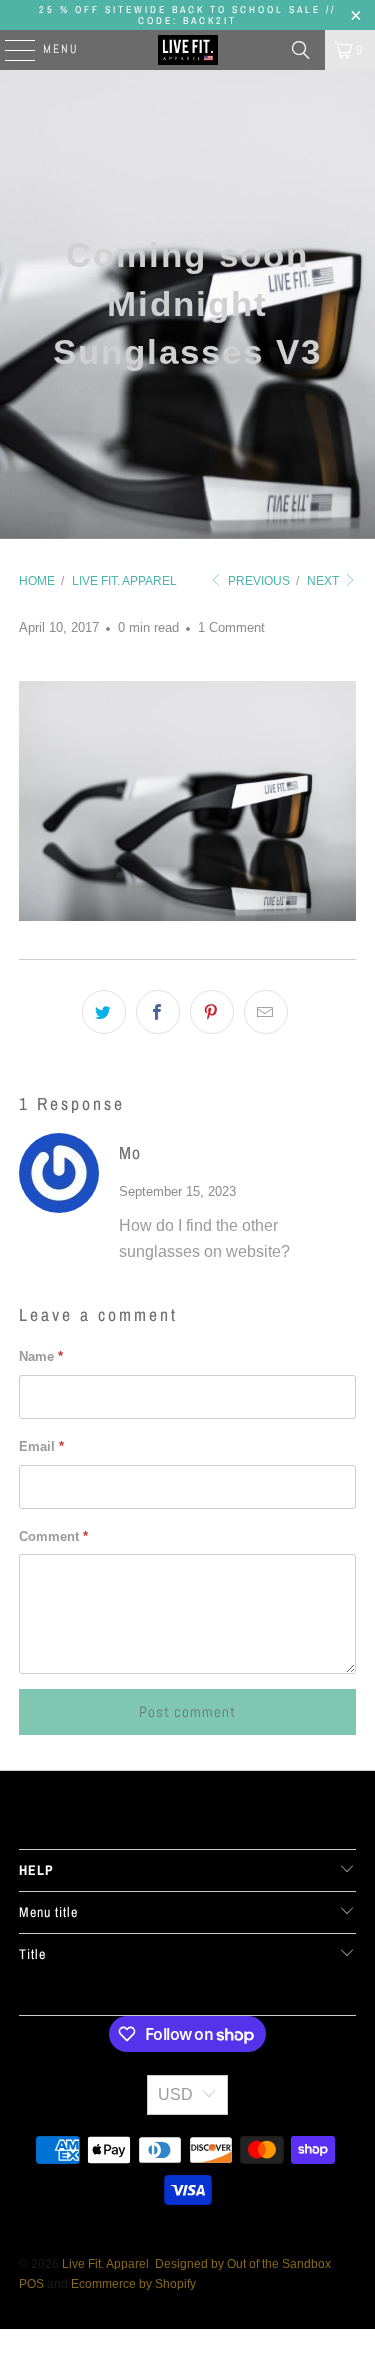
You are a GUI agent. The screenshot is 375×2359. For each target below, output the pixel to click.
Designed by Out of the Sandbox (243, 2264)
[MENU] (10, 50)
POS (31, 2284)
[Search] (301, 50)
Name (41, 1356)
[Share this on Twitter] (104, 1012)
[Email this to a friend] (266, 1012)
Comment (53, 1536)
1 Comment (231, 627)
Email (41, 1446)
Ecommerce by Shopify (133, 2284)
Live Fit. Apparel (105, 2264)
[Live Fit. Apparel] (188, 50)
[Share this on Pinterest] (212, 1012)
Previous (257, 581)
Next (324, 581)
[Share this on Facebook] (158, 1012)
